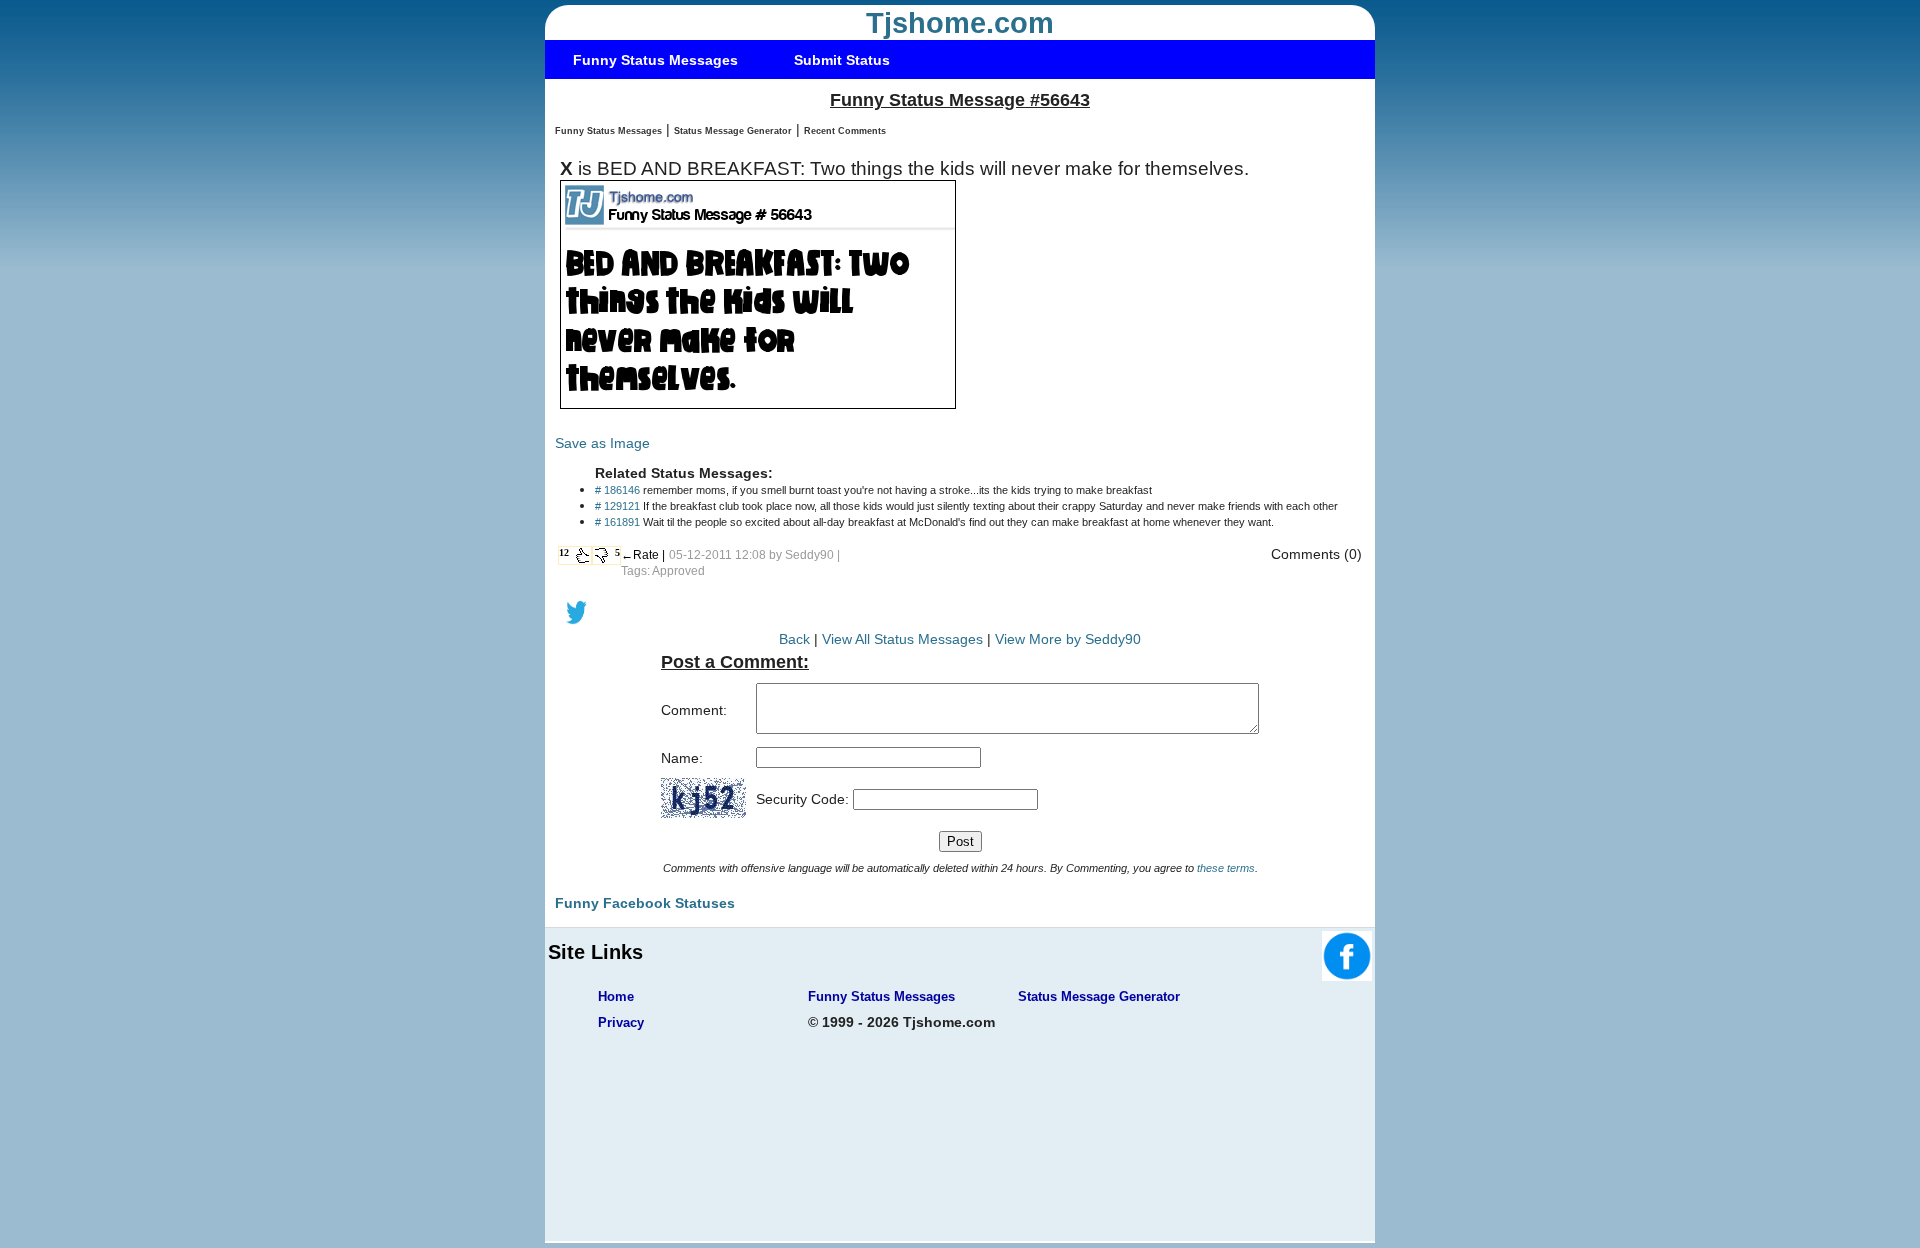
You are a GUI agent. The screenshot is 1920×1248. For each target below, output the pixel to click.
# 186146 (617, 490)
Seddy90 (809, 555)
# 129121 (617, 506)
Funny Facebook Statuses (645, 903)
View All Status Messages (902, 639)
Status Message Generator (733, 131)
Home (616, 996)
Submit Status (842, 60)
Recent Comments (845, 131)
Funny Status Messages (655, 60)
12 (564, 552)
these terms (1226, 868)
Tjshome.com (960, 23)
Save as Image (602, 443)
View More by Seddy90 (1068, 639)
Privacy (621, 1022)
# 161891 (617, 522)
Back (794, 639)
